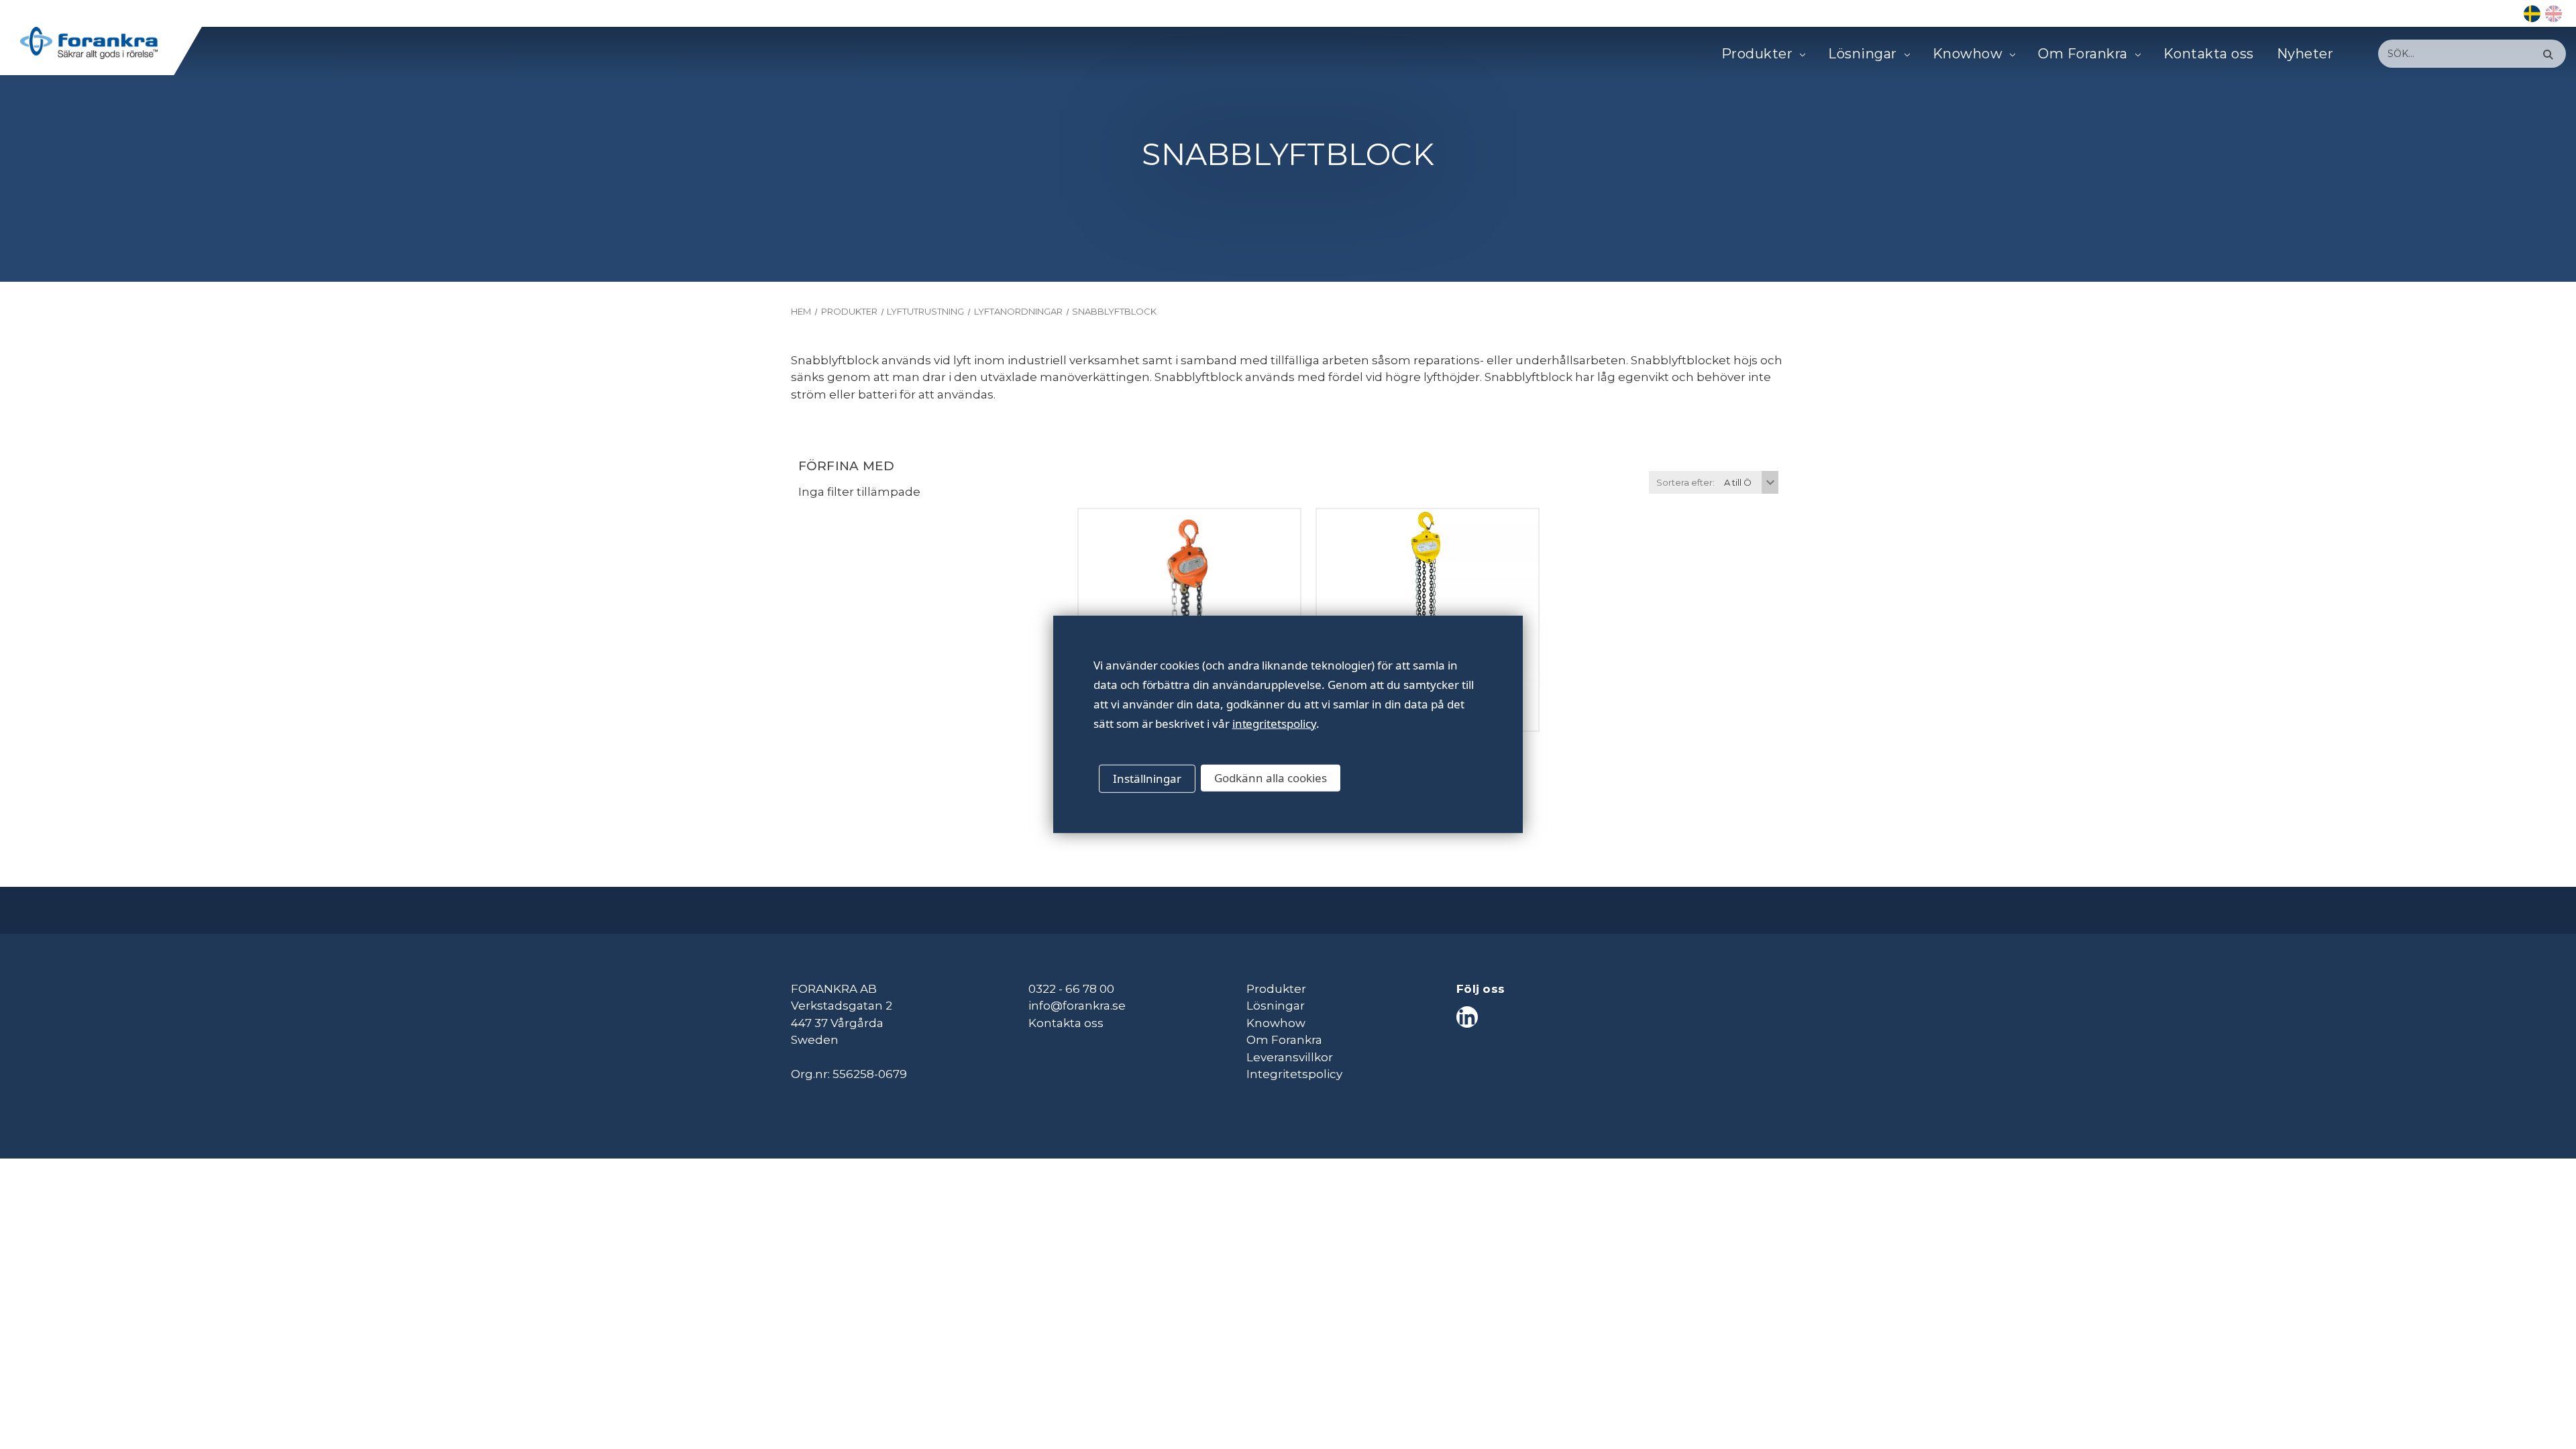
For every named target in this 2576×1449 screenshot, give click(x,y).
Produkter (1757, 54)
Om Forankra (2083, 54)
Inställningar (1147, 779)
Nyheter (2305, 54)
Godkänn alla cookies (1271, 778)
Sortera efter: (1685, 482)
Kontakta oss (2209, 54)
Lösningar (1863, 54)
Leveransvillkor (1290, 1057)
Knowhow (1968, 54)
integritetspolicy (1274, 723)
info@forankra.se (1077, 1006)
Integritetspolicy (1294, 1074)
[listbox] (1750, 482)
